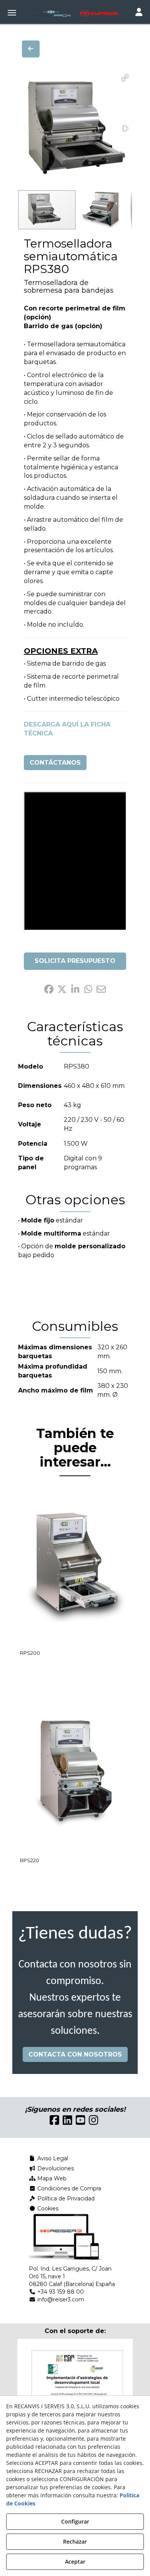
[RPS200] (75, 1567)
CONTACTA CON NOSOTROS (75, 2054)
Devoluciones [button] (55, 2168)
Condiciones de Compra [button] (68, 2188)
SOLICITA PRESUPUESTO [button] (75, 961)
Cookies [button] (47, 2208)
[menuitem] (75, 2158)
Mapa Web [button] (51, 2178)
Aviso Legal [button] (52, 2158)
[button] (75, 13)
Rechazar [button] (75, 2541)
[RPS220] (75, 1774)
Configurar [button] (75, 2521)
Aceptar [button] (75, 2562)
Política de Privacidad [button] (65, 2198)
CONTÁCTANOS (55, 763)
